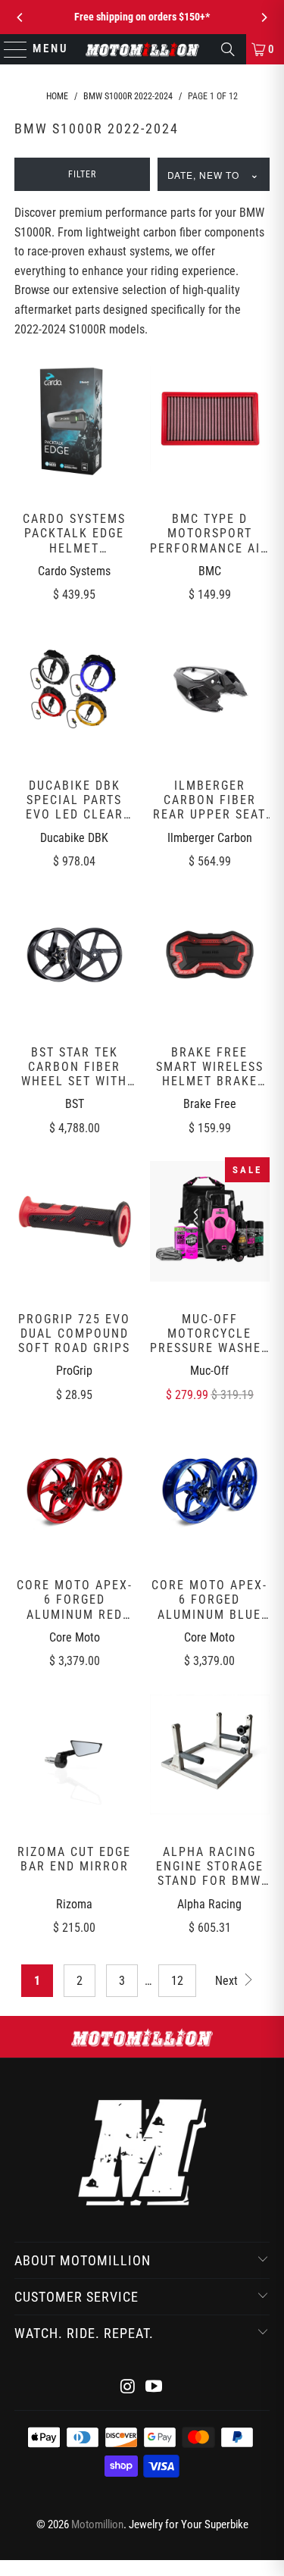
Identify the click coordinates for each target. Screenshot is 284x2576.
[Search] (228, 49)
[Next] (264, 17)
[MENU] (9, 49)
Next (228, 1981)
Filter (82, 174)
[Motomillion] (142, 49)
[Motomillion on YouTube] (154, 2388)
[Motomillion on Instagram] (128, 2388)
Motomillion (97, 2524)
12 (177, 1981)
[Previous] (20, 17)
